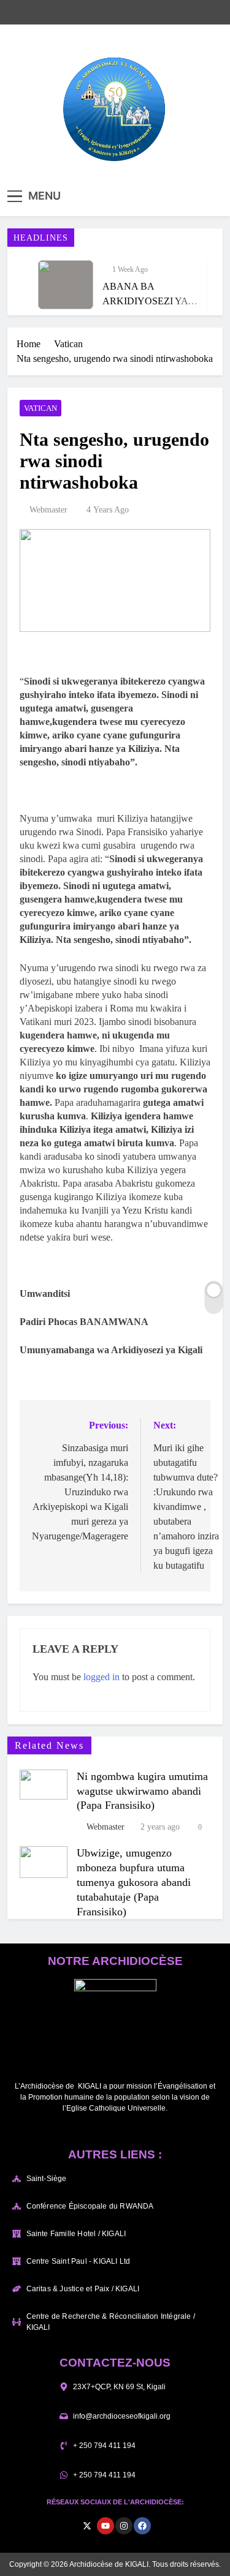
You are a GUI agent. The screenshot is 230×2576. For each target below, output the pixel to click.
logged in (102, 1677)
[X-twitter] (87, 2526)
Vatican (40, 408)
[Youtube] (105, 2526)
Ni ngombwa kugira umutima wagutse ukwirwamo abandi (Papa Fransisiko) (142, 1791)
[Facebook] (142, 2526)
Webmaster (48, 510)
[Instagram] (124, 2526)
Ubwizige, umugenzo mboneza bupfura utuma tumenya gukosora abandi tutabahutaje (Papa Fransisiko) (134, 1882)
